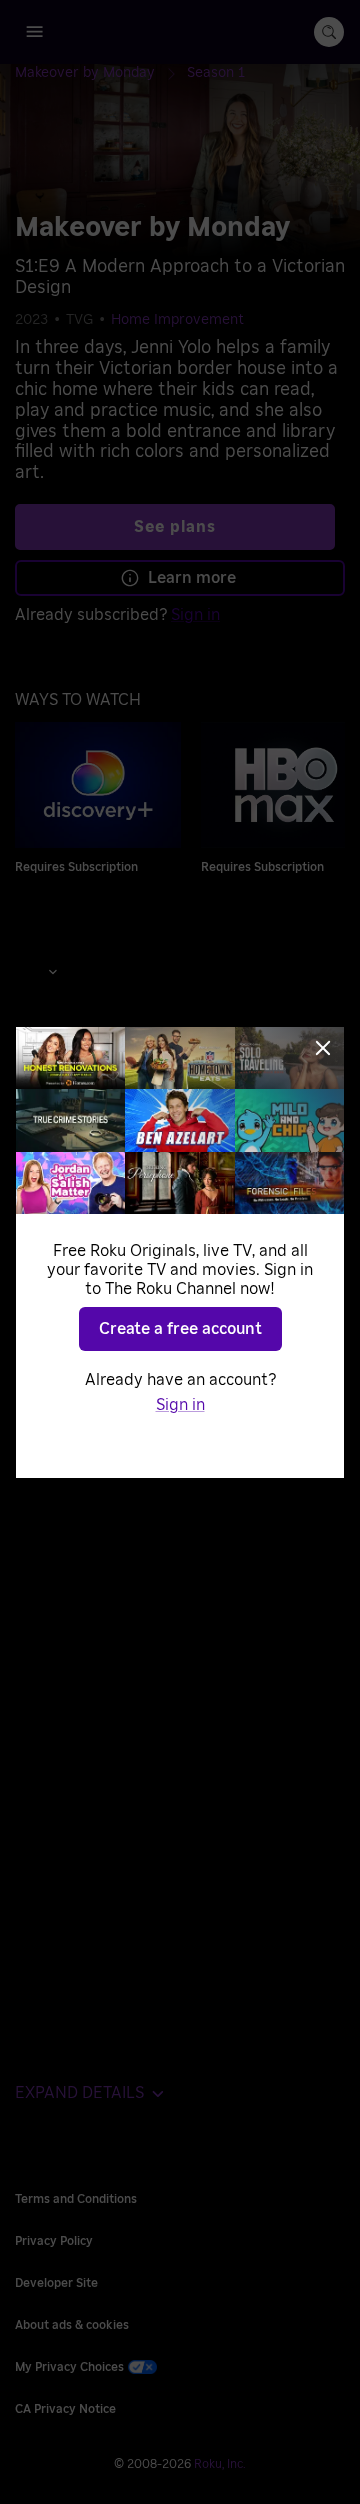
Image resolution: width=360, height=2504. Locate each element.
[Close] (323, 1048)
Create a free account (180, 1329)
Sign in (180, 1405)
